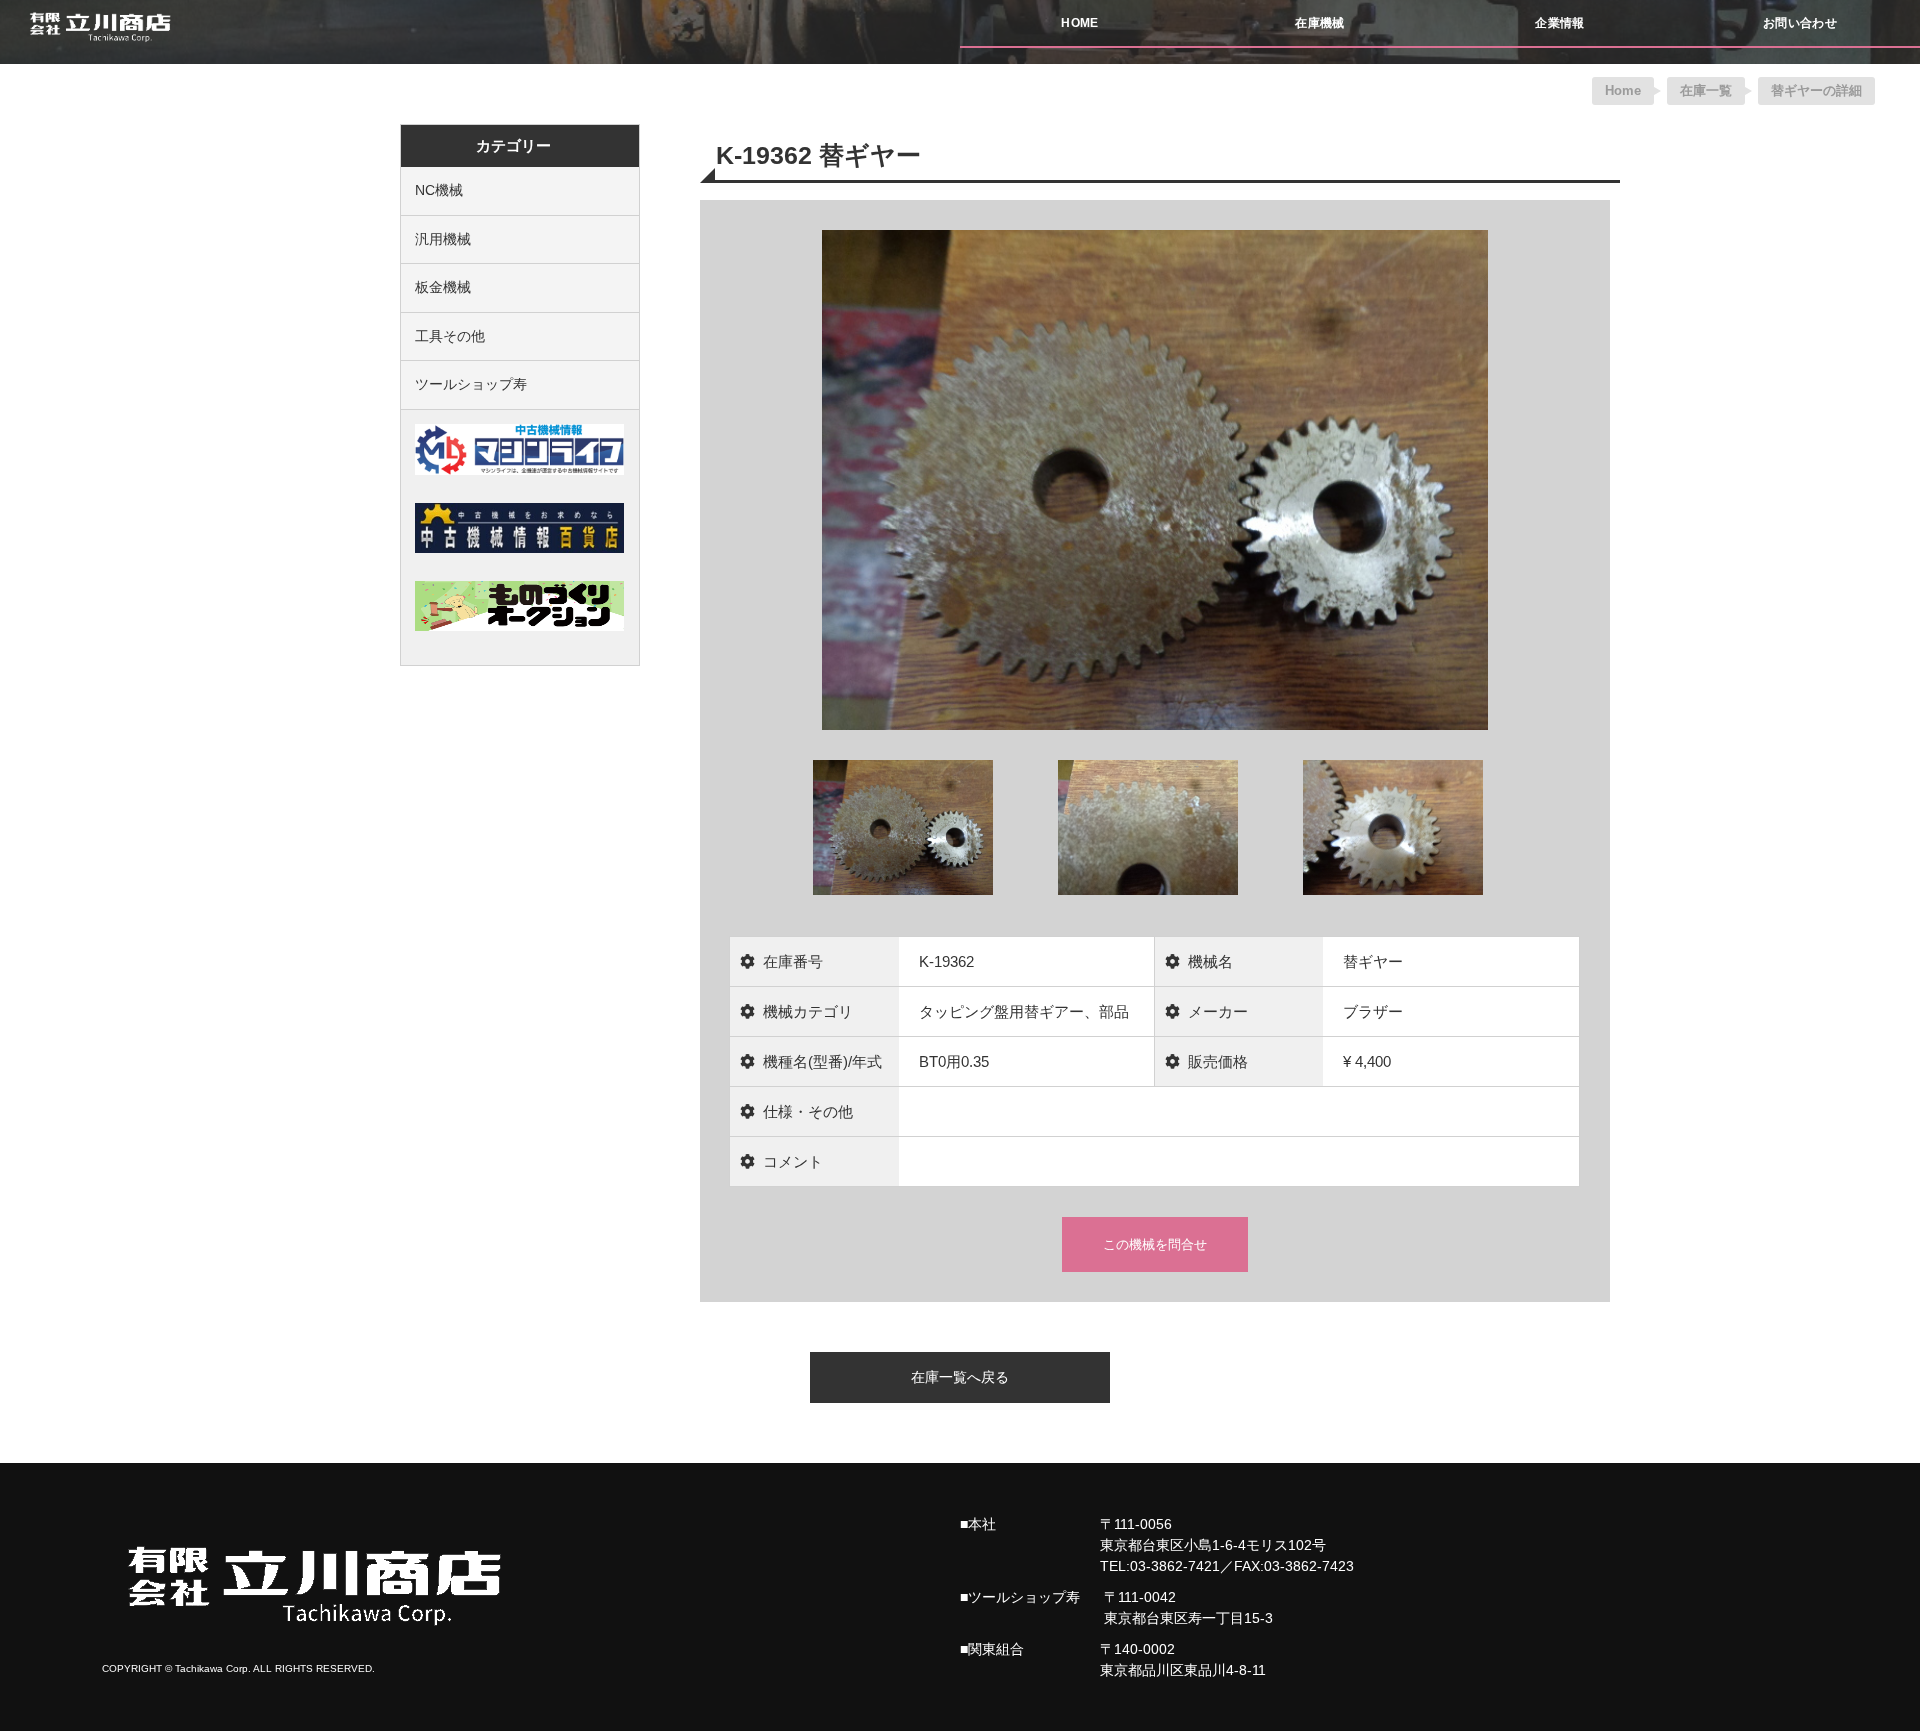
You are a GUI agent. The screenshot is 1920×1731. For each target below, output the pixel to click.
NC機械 (439, 190)
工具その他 (450, 336)
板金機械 (443, 287)
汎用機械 (443, 239)
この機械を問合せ (1155, 1244)
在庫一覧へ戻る (960, 1377)
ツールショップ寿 (471, 384)
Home (1623, 90)
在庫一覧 (1706, 90)
